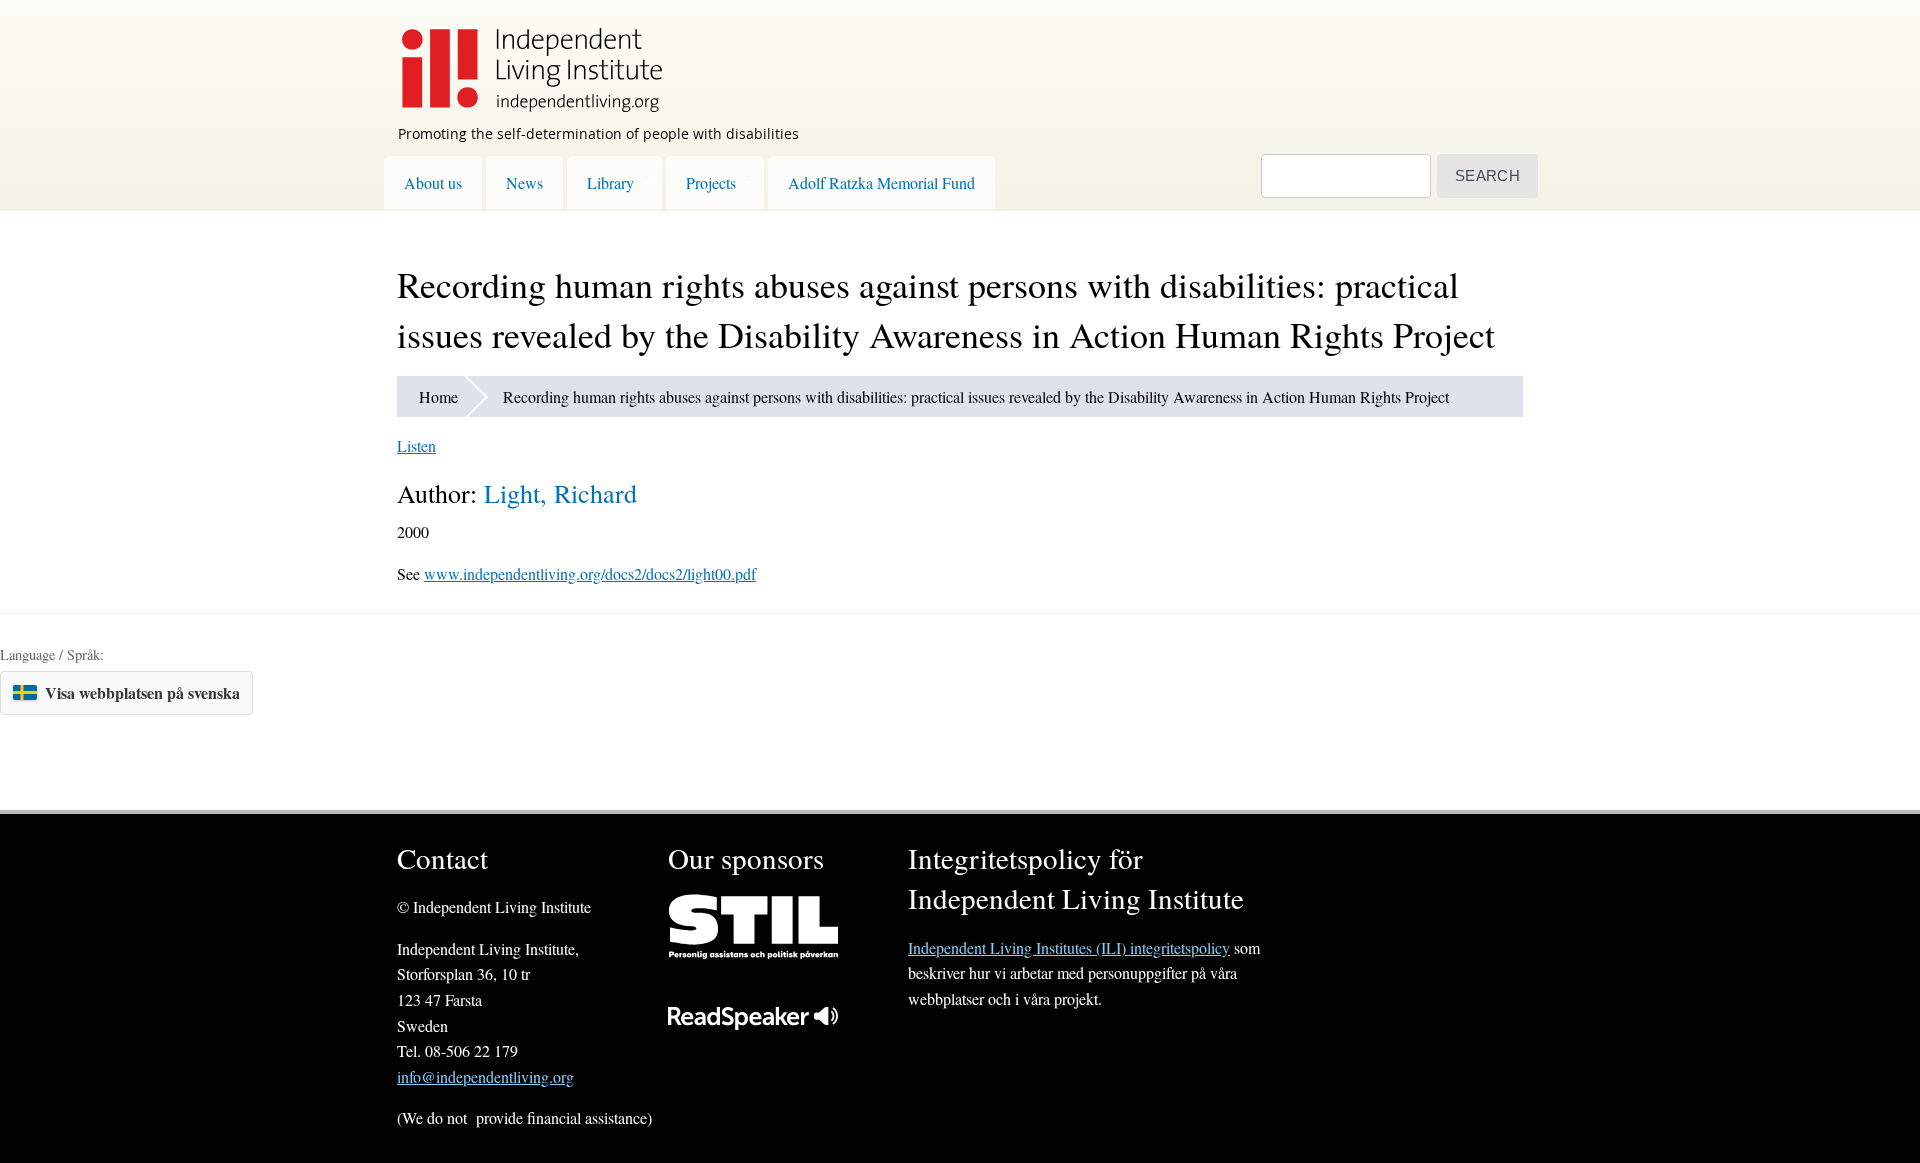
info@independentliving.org (485, 1076)
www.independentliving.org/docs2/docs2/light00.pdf (590, 573)
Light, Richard (560, 493)
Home (438, 396)
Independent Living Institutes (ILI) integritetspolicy (1069, 947)
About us (433, 182)
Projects (711, 182)
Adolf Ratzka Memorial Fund (881, 182)
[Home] (522, 56)
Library (610, 182)
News (524, 182)
